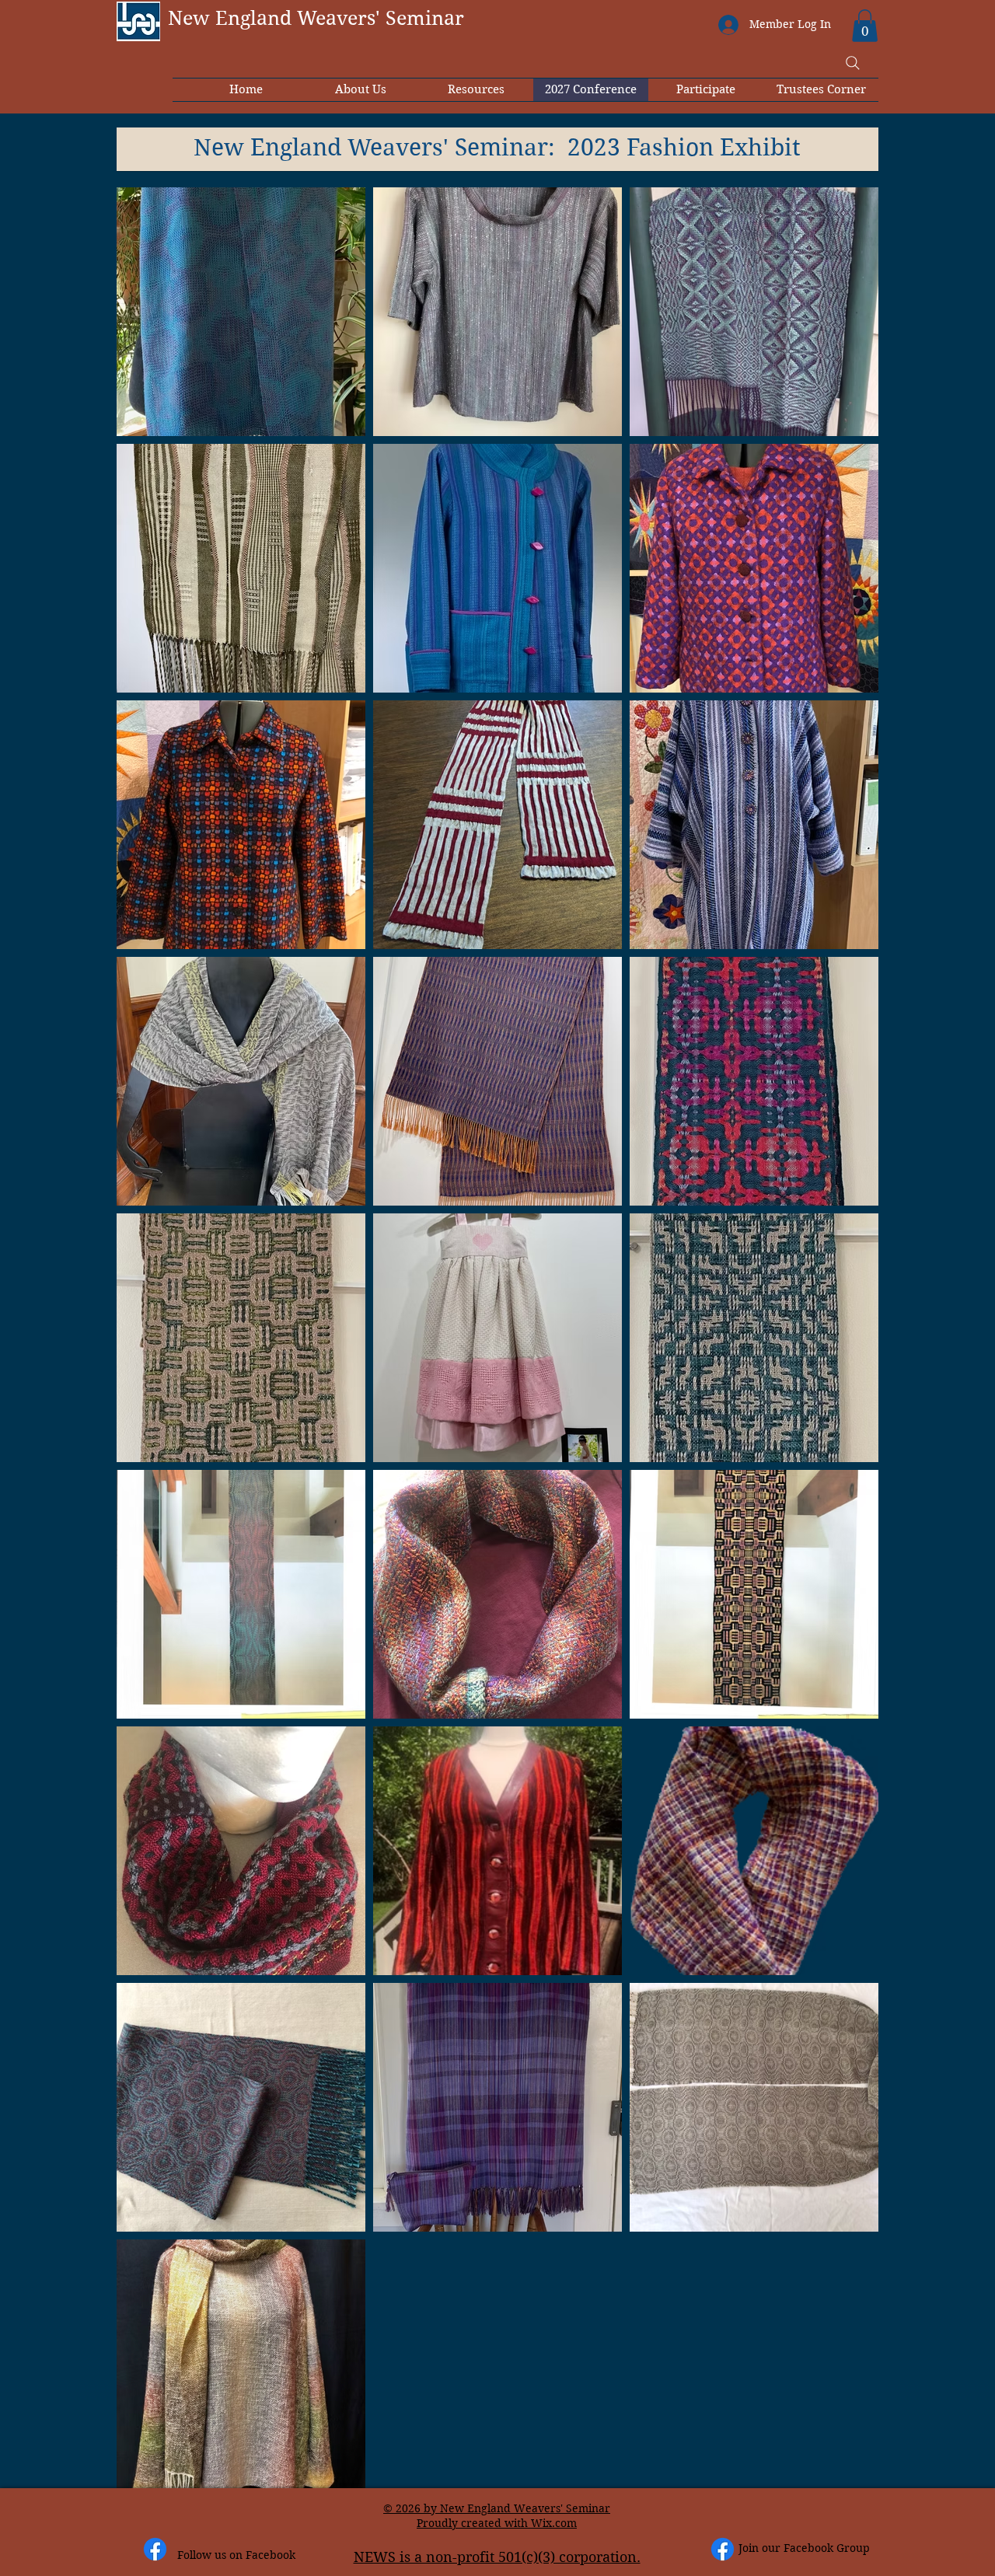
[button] (865, 26)
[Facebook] (155, 2549)
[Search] (852, 63)
